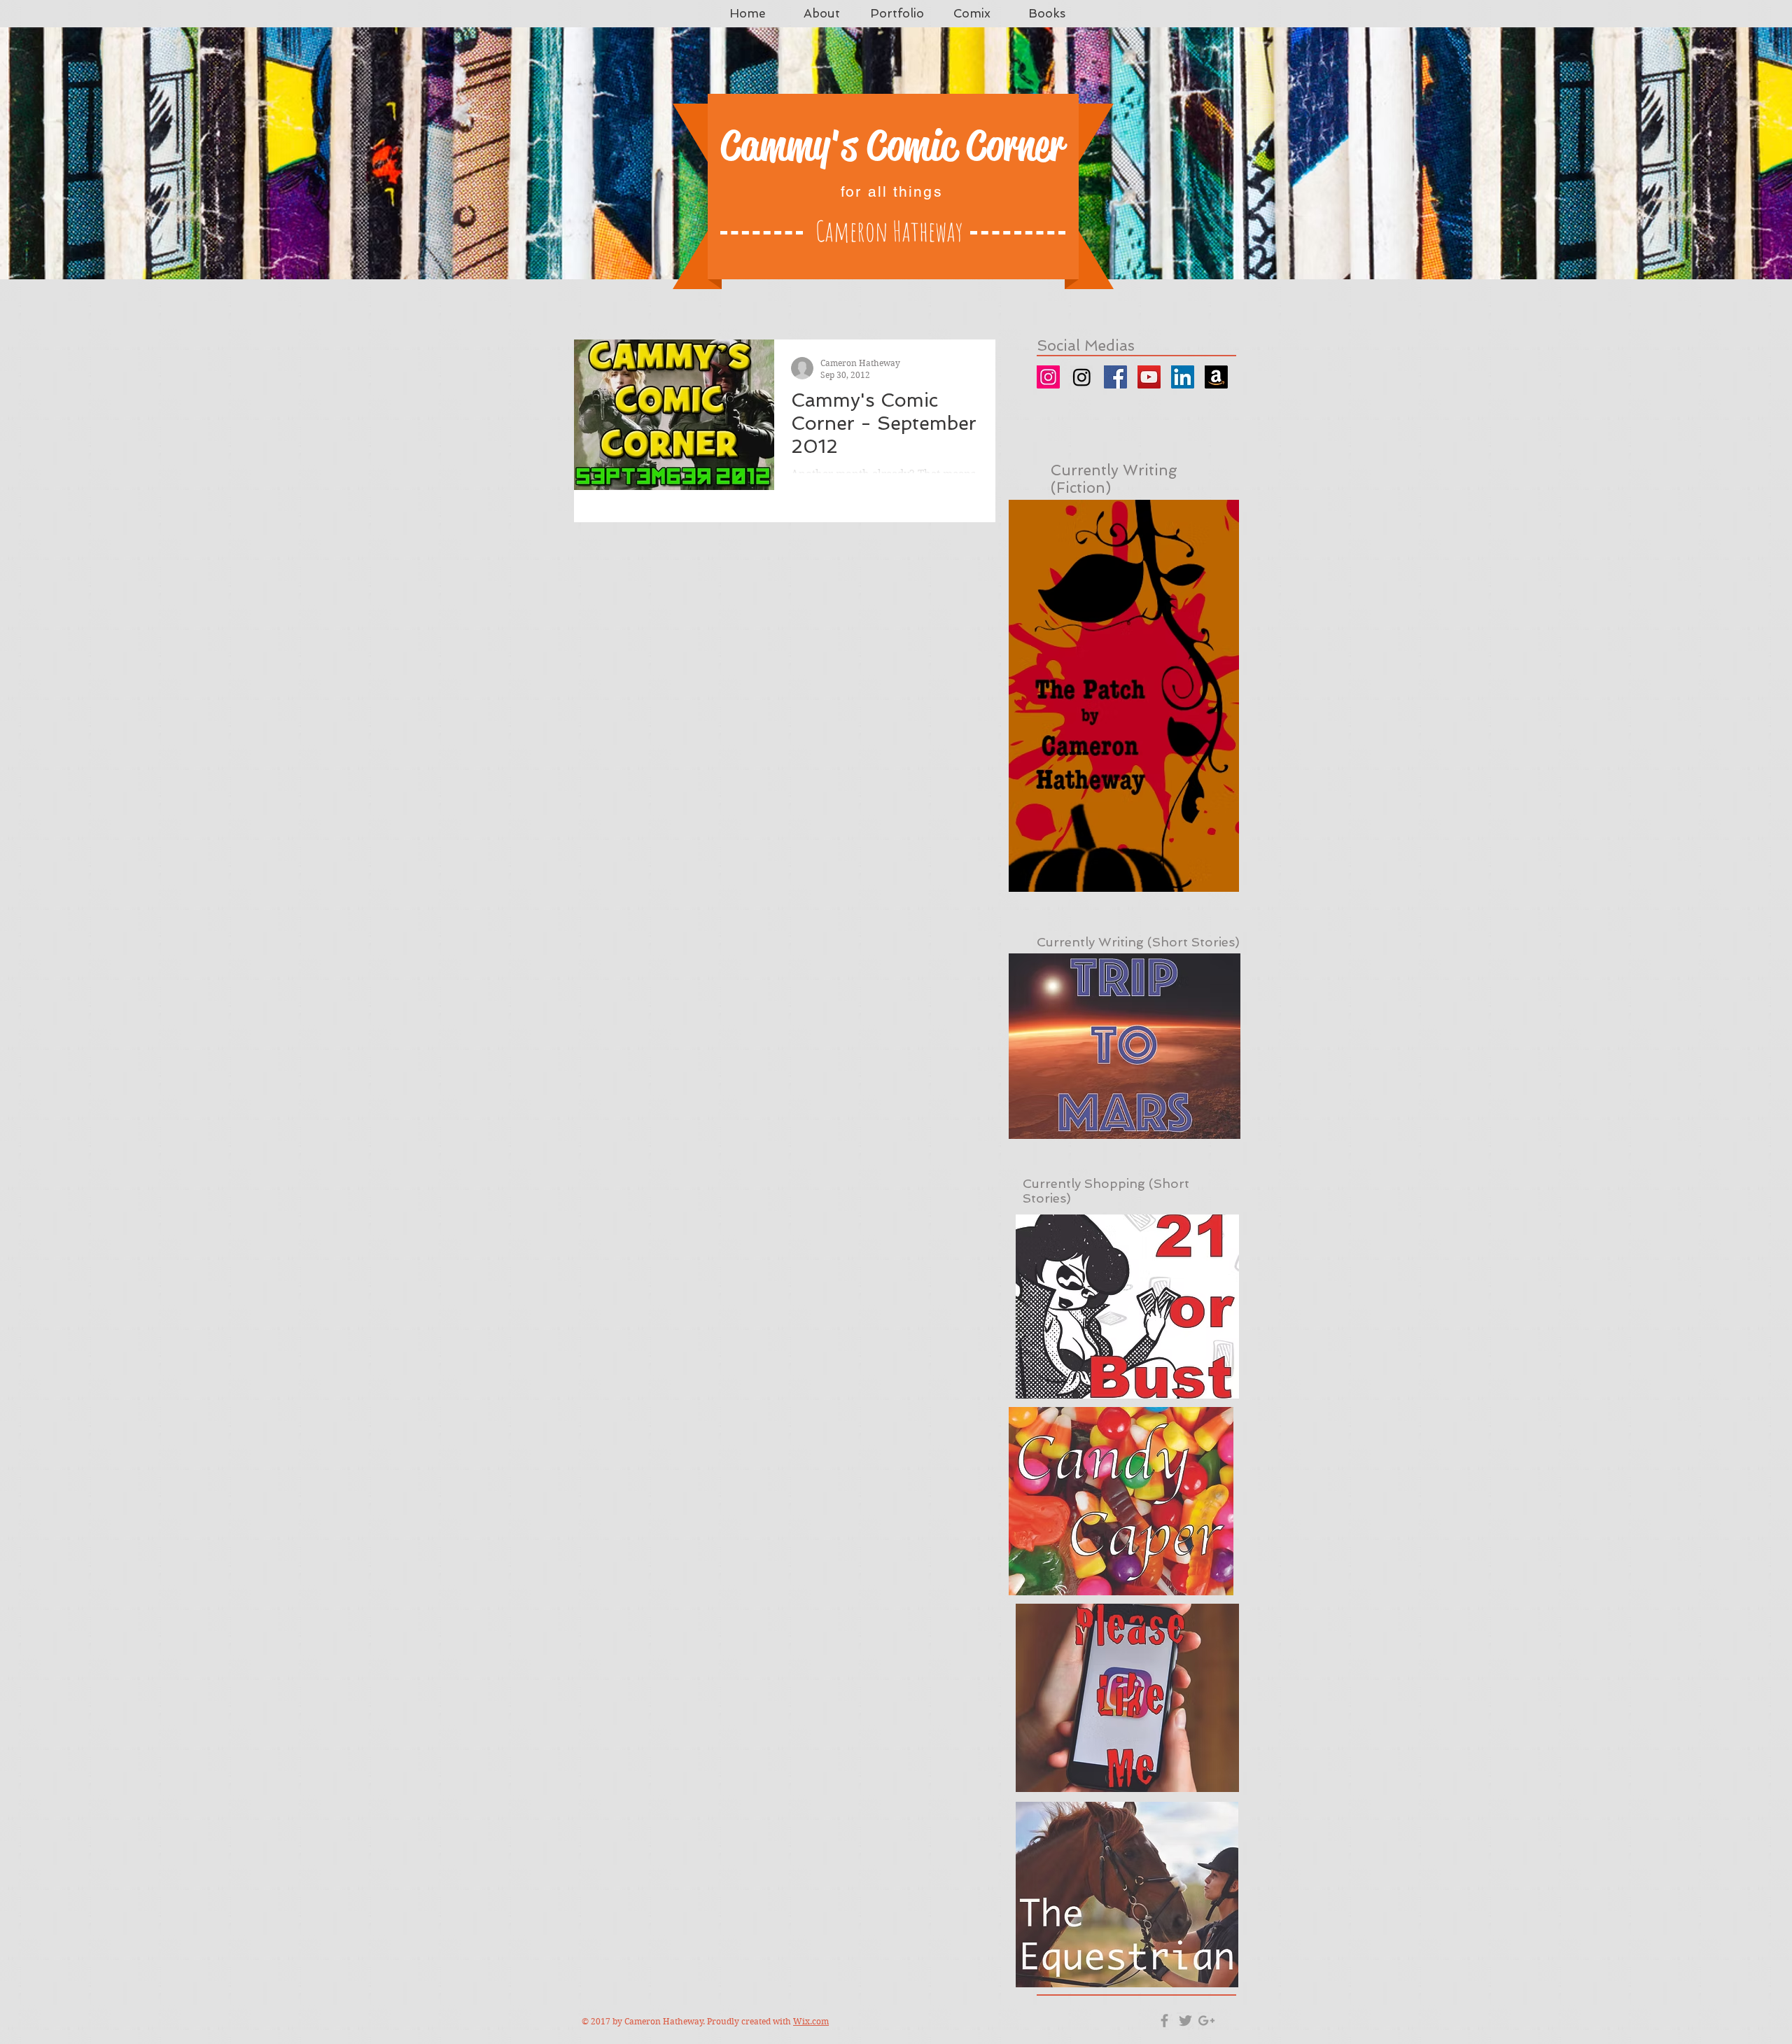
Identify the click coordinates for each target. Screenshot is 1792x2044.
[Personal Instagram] (1048, 377)
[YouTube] (1149, 377)
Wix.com (811, 2021)
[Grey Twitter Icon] (1185, 2021)
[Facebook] (1115, 377)
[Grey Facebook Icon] (1164, 2021)
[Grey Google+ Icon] (1206, 2021)
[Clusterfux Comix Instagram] (1082, 377)
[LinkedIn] (1183, 377)
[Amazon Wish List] (1216, 377)
